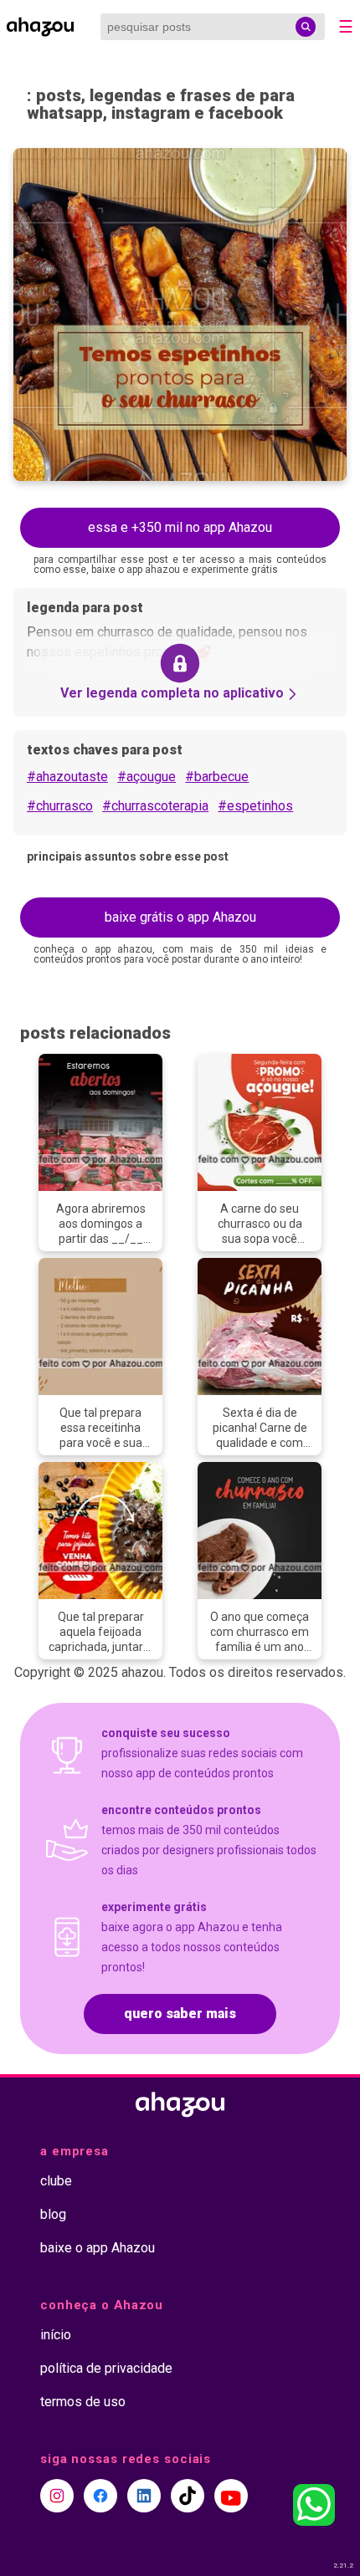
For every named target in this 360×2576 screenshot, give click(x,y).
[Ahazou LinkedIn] (144, 2496)
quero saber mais (180, 2014)
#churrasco (60, 806)
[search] (306, 27)
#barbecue (217, 777)
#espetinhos (255, 806)
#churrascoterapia (155, 806)
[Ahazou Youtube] (231, 2496)
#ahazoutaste (67, 777)
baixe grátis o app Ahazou (180, 917)
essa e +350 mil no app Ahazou (180, 527)
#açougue (147, 777)
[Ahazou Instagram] (57, 2496)
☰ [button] (346, 27)
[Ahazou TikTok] (188, 2496)
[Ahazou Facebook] (100, 2496)
